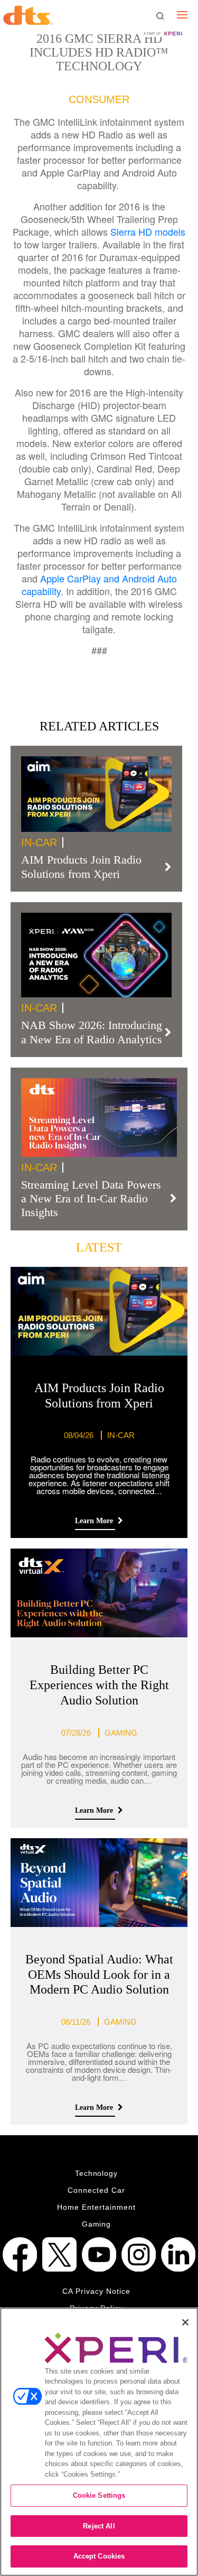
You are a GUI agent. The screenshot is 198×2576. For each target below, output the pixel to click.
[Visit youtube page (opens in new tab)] (99, 2254)
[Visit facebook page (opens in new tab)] (20, 2254)
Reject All (99, 2526)
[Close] (185, 2322)
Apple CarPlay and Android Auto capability (99, 585)
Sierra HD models (148, 231)
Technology (97, 2173)
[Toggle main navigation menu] (182, 15)
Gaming (97, 2224)
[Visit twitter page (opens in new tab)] (59, 2254)
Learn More (95, 1521)
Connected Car (96, 2190)
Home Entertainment (96, 2207)
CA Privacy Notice (96, 2291)
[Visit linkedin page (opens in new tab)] (178, 2254)
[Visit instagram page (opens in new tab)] (139, 2254)
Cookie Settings (99, 2495)
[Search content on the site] (160, 16)
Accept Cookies (99, 2556)
